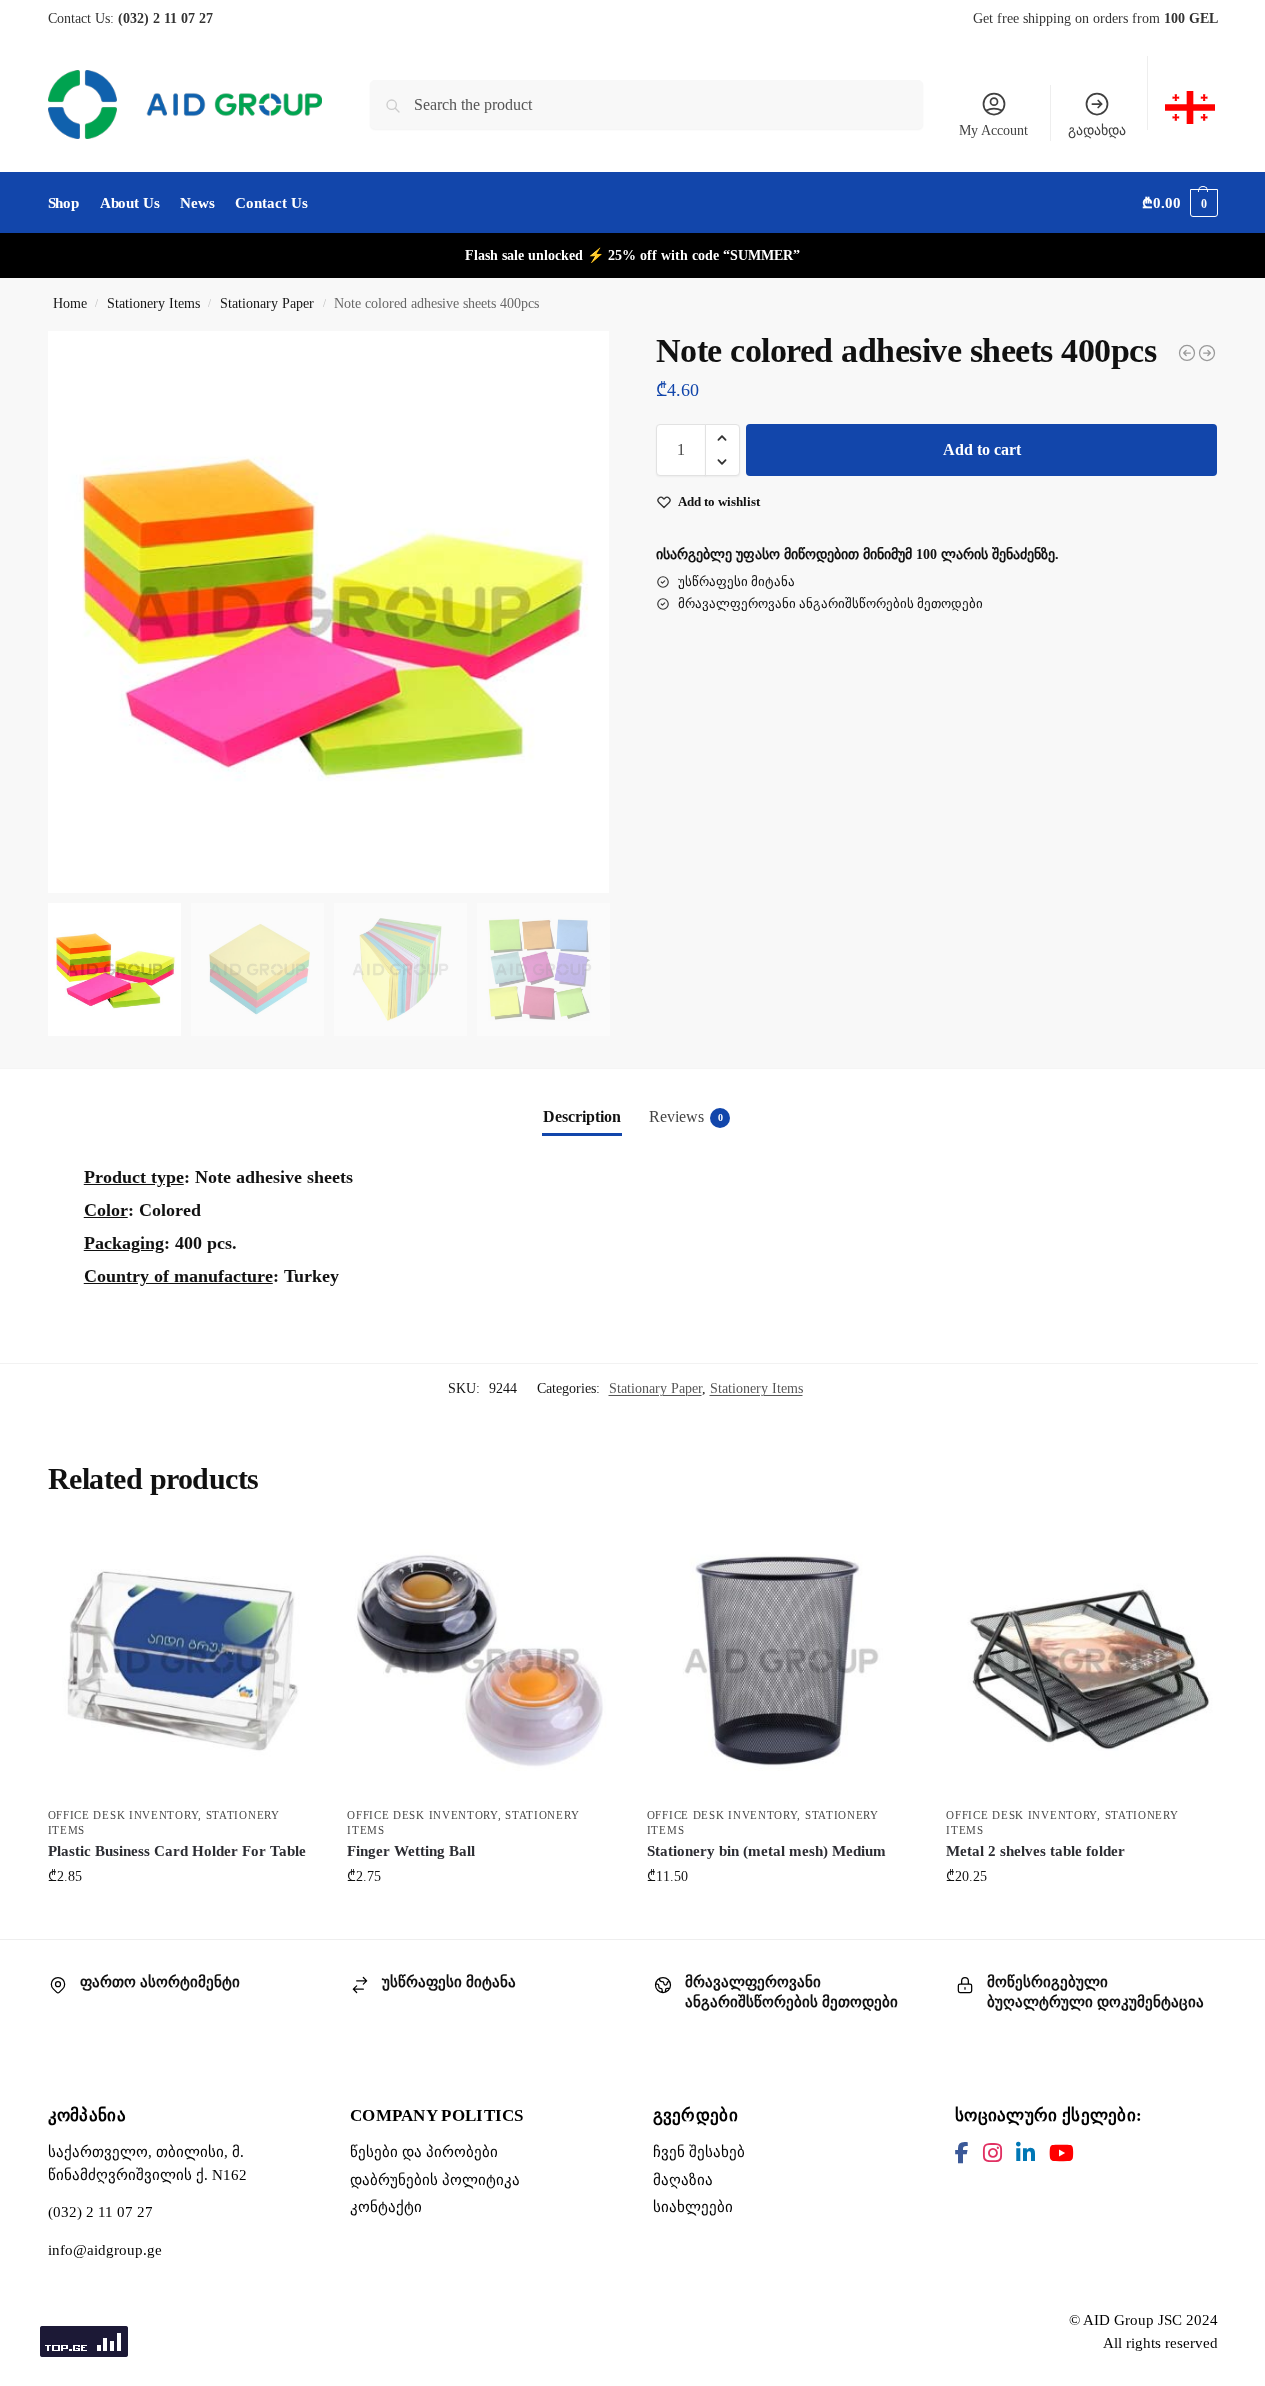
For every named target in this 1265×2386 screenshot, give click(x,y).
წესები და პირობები (424, 2152)
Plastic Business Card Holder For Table (177, 1851)
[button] (1179, 203)
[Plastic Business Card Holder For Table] (183, 1661)
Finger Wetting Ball (411, 1851)
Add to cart (982, 449)
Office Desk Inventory (123, 1815)
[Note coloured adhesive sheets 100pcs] (1207, 353)
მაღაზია (683, 2180)
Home (70, 303)
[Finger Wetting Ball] (482, 1661)
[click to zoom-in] (329, 612)
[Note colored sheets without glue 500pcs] (1187, 353)
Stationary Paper (267, 303)
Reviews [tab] (686, 1116)
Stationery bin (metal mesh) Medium (766, 1851)
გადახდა (1097, 130)
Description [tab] (582, 1116)
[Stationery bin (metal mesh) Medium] (782, 1661)
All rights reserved (1160, 2343)
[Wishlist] (287, 1556)
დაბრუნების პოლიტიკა (435, 2180)
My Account (993, 130)
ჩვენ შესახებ (699, 2152)
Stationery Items (153, 303)
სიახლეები (693, 2207)
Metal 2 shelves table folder (1035, 1851)
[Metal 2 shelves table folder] (1081, 1661)
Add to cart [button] (182, 1918)
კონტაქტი (386, 2207)
